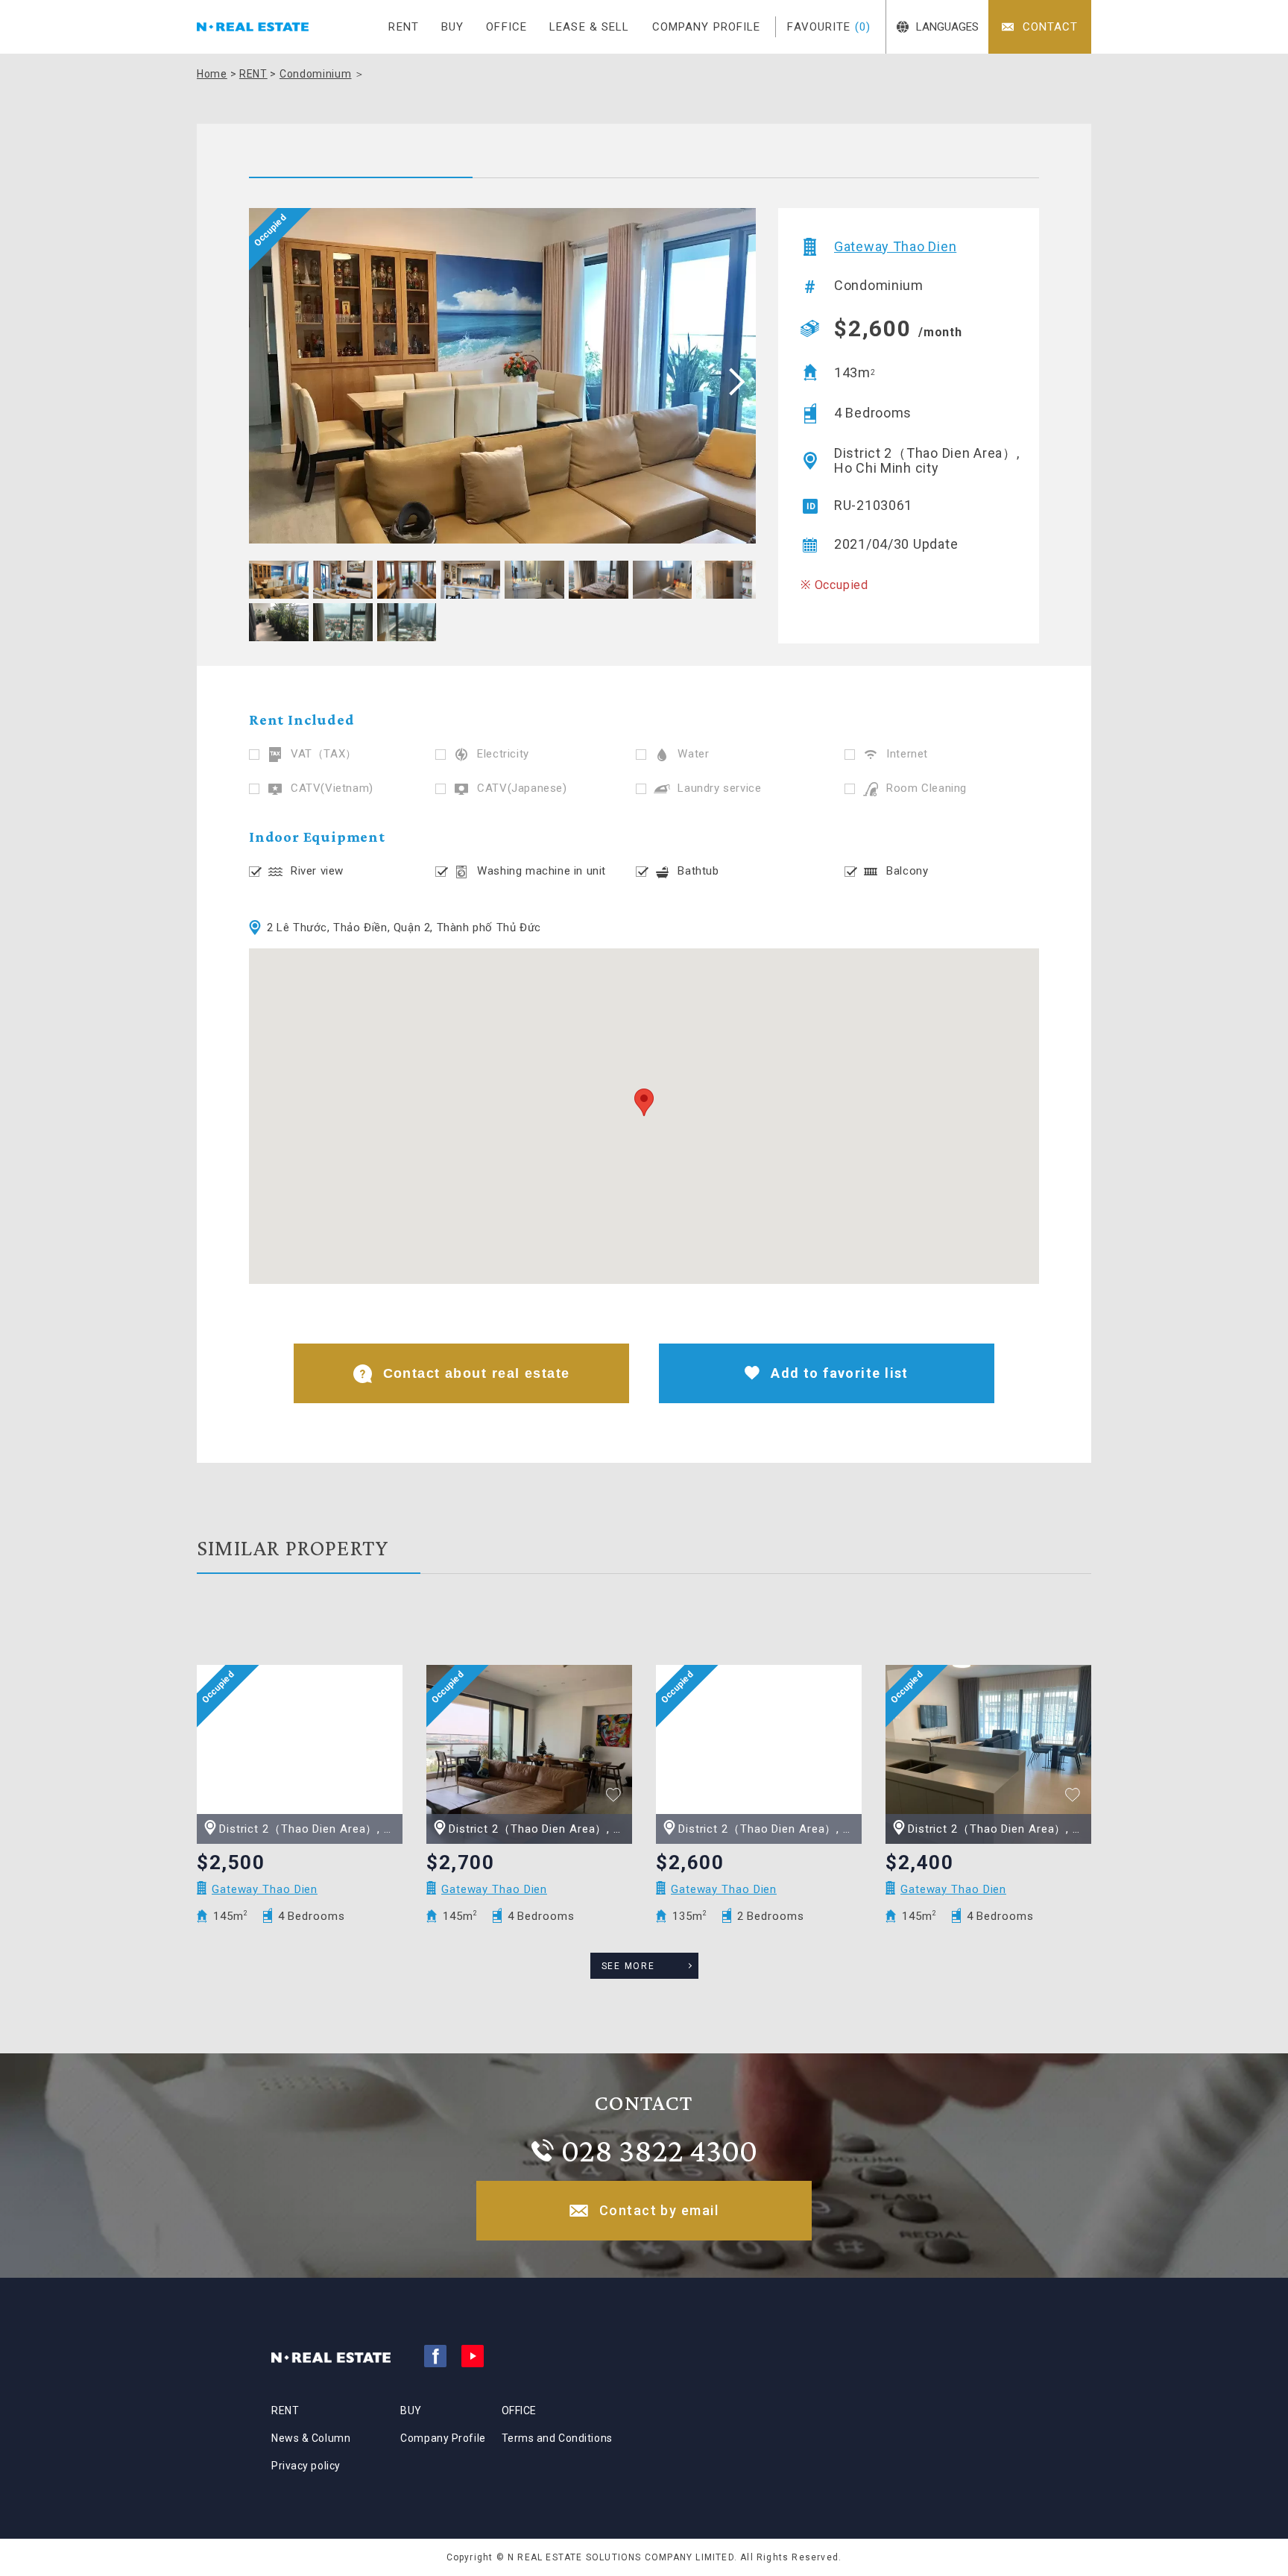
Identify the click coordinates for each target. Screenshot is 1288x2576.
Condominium (316, 74)
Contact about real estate (477, 1373)
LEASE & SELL (590, 27)
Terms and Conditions (557, 2438)
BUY (452, 27)
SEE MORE (628, 1966)
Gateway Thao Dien (895, 247)
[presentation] (732, 381)
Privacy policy (306, 2466)
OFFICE (506, 27)
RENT (404, 27)
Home (212, 74)
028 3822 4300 (659, 2150)
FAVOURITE (829, 27)
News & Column (311, 2438)
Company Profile (443, 2438)
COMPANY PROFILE (707, 27)
